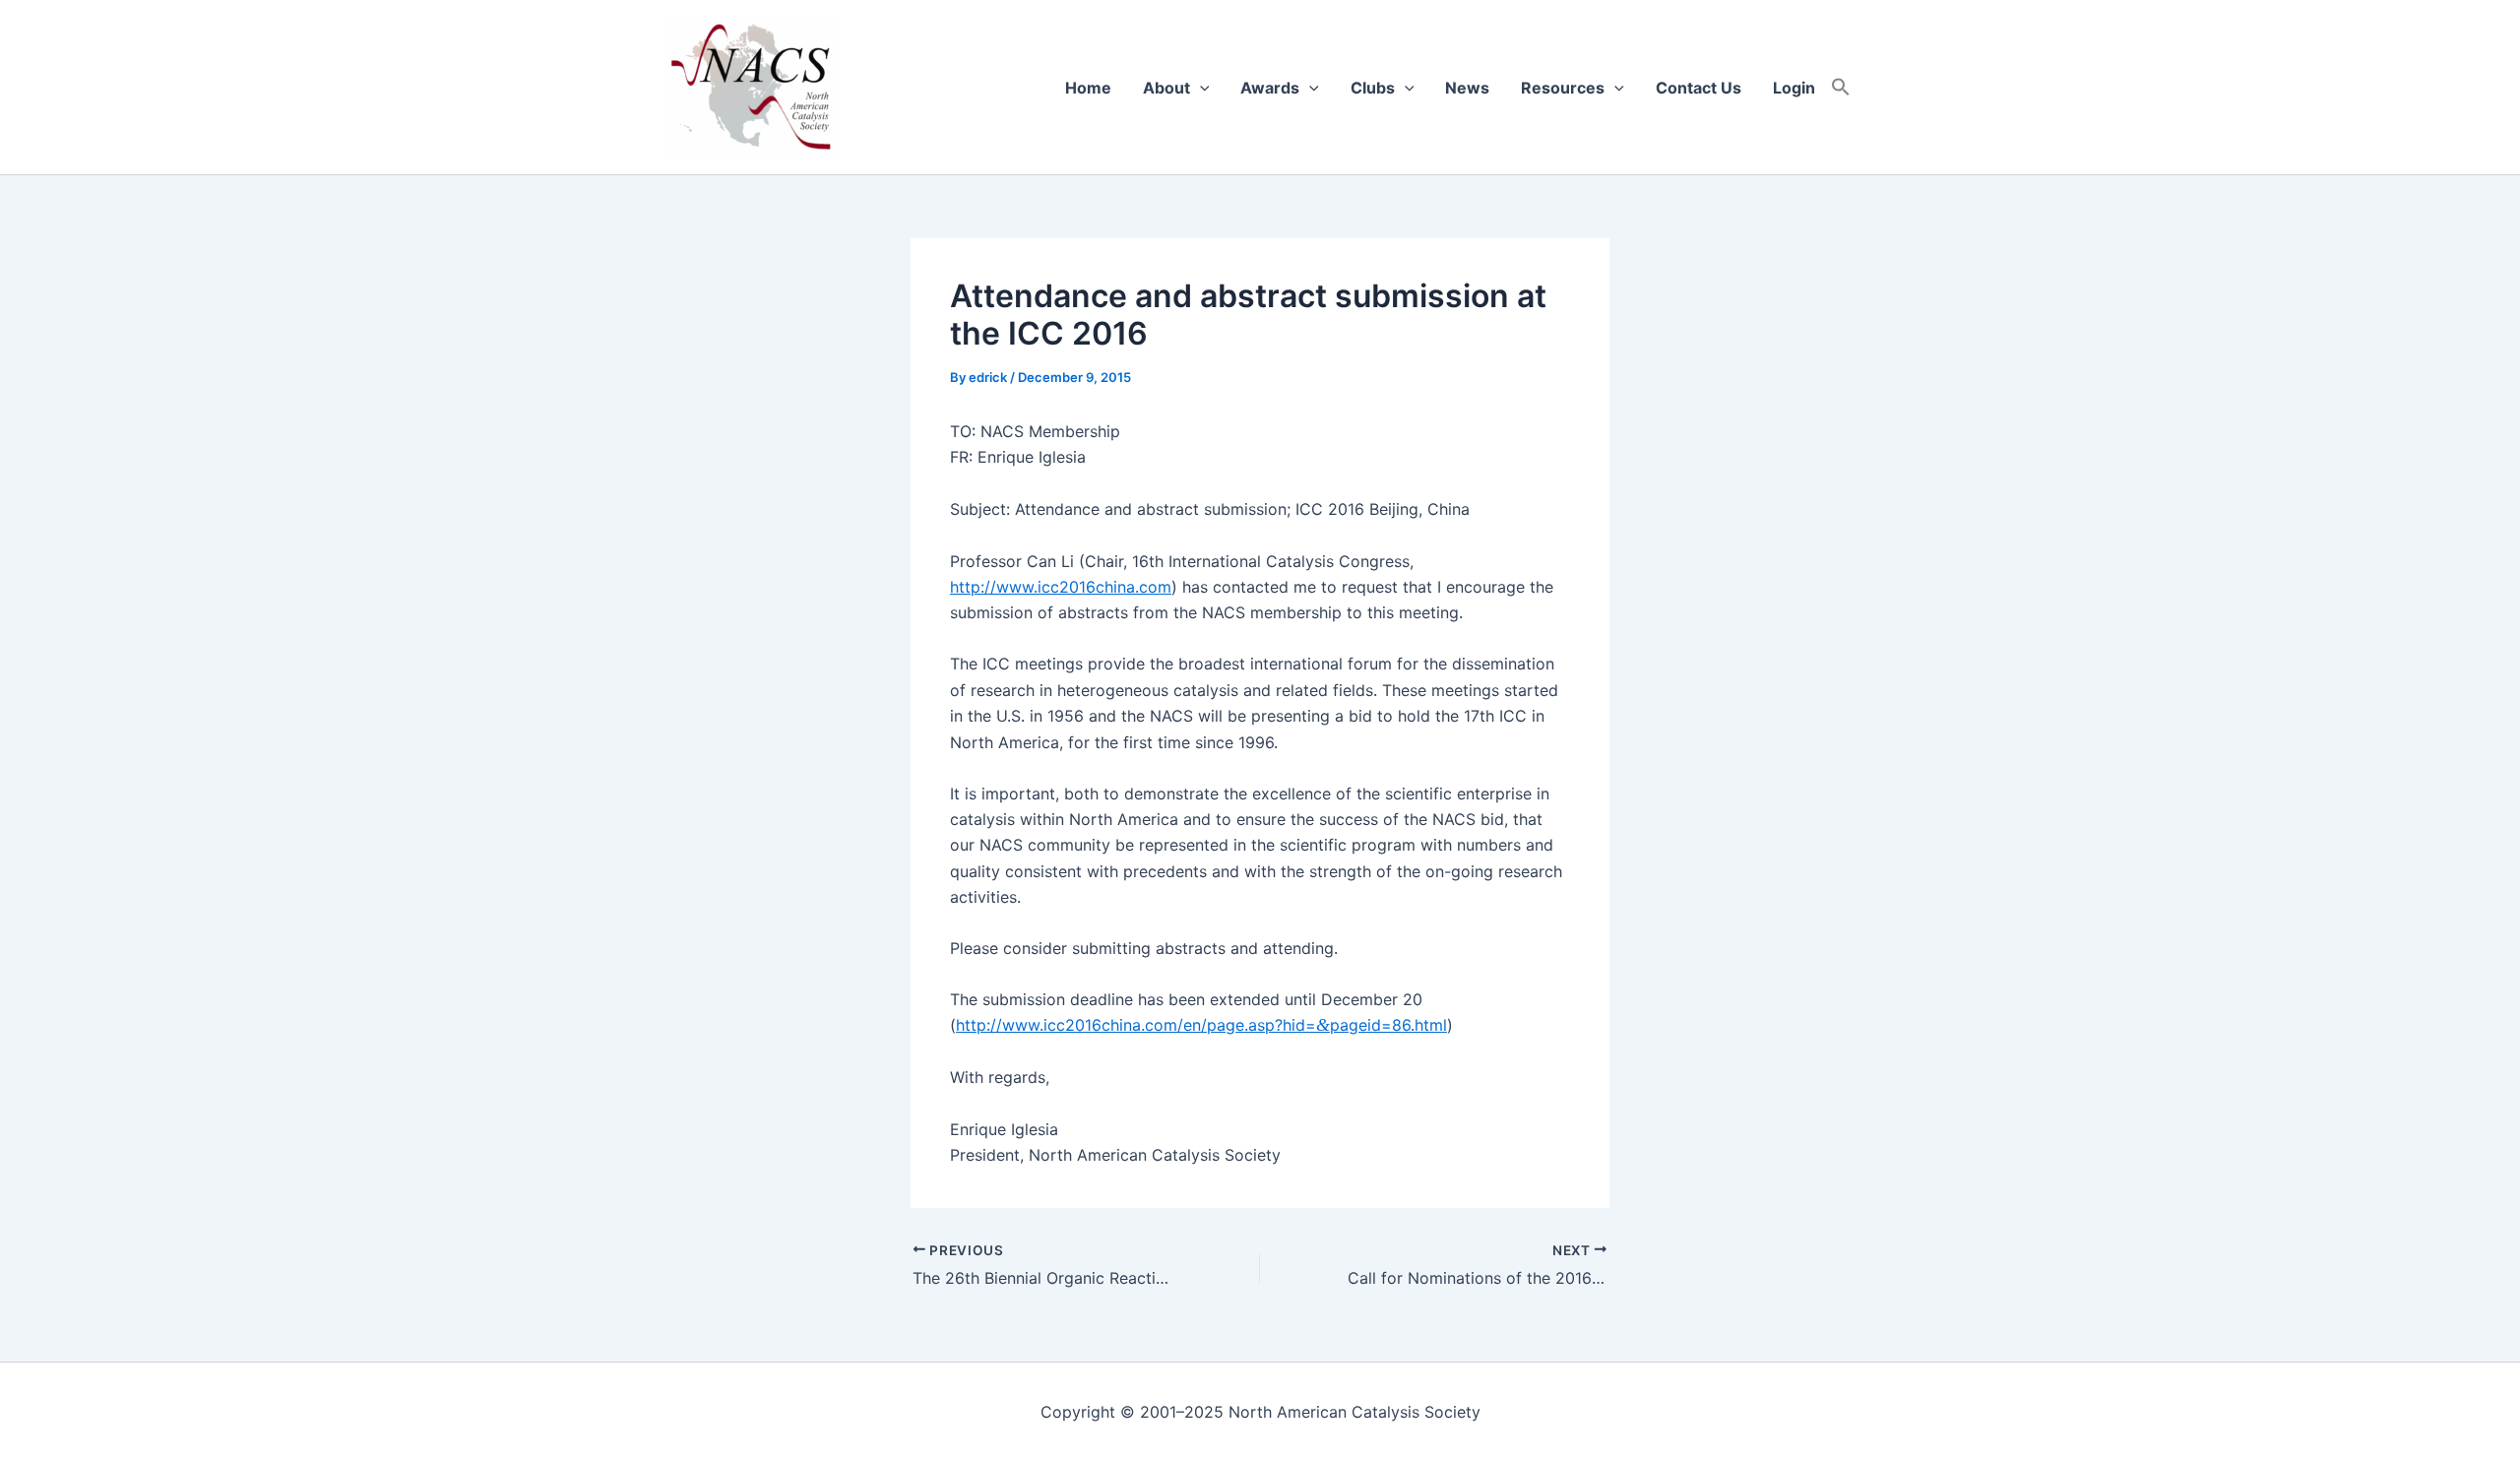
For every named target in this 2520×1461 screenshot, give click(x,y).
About (1166, 88)
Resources (1563, 88)
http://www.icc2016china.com (1061, 587)
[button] (1841, 88)
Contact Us (1699, 88)
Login (1794, 88)
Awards (1270, 88)
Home (1088, 88)
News (1467, 88)
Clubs (1373, 88)
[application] (1200, 88)
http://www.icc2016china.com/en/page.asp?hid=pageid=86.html (1201, 1025)
